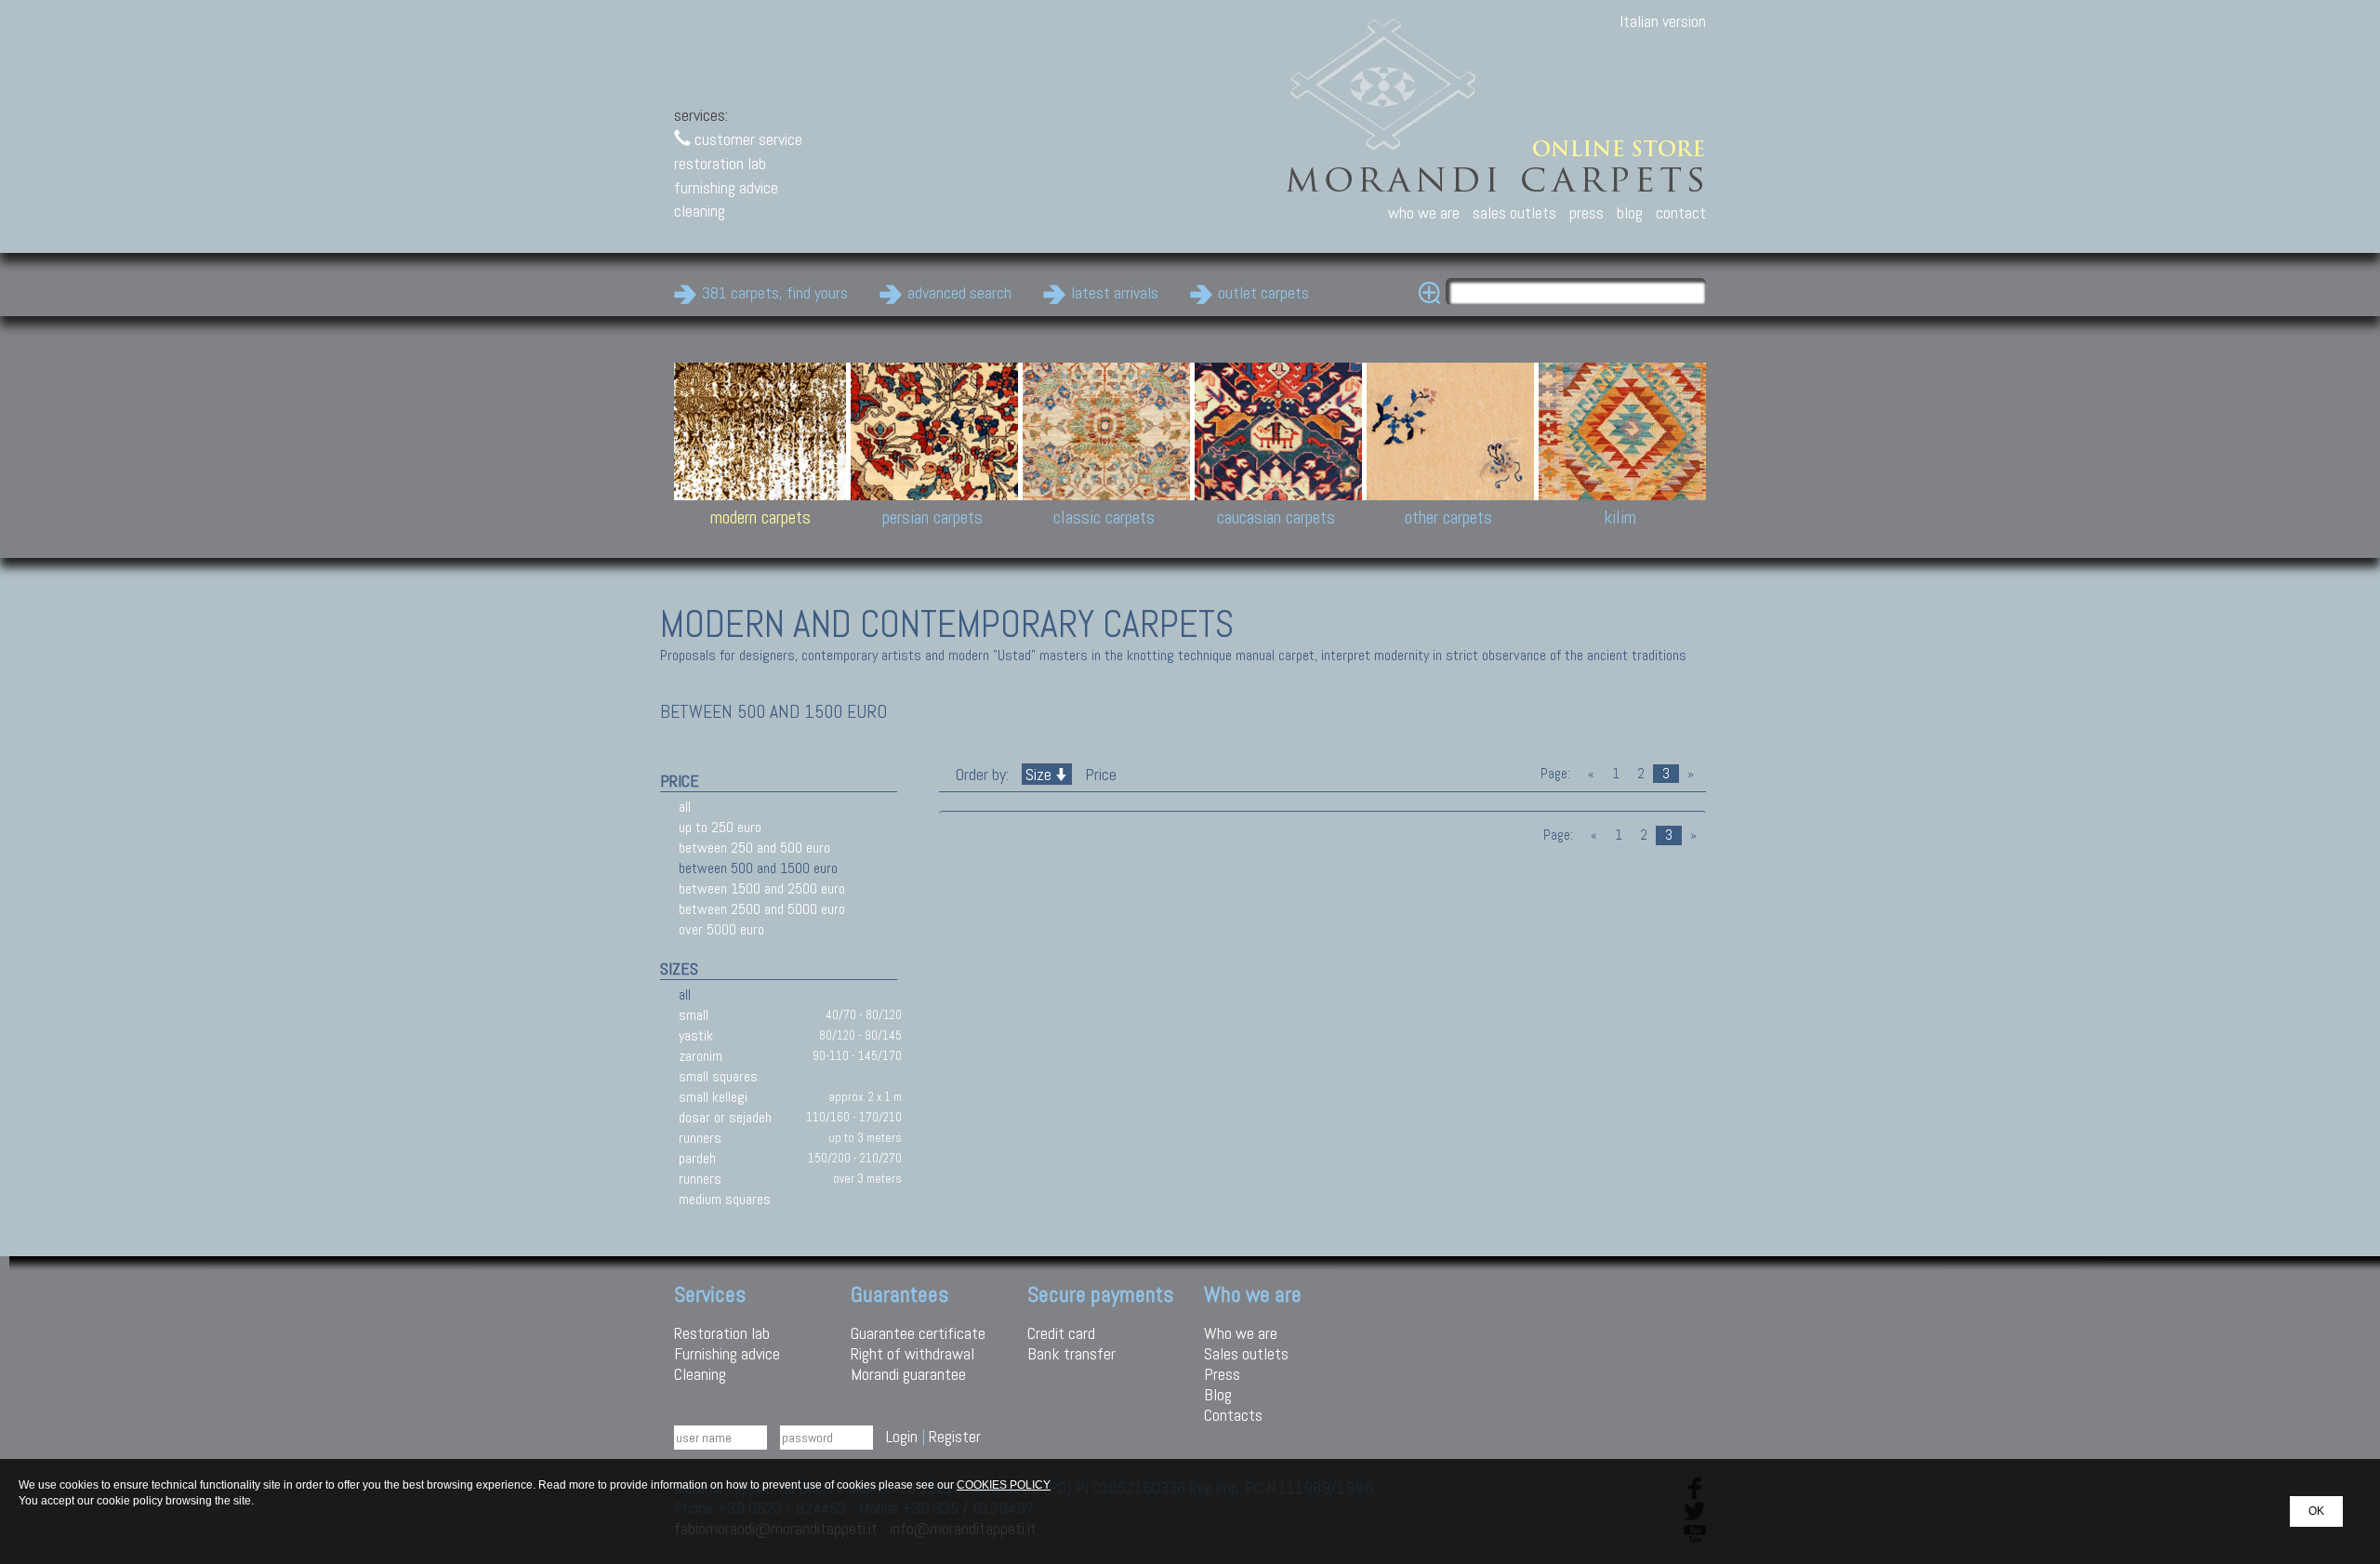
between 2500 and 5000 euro (762, 909)
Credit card (1061, 1333)
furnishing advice (726, 187)
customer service (747, 139)
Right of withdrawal (912, 1353)
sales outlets (1514, 212)
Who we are (1241, 1333)
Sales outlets (1246, 1353)
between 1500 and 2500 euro (762, 888)
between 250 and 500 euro (754, 848)
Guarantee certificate (918, 1333)
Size (1038, 774)
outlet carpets (1263, 292)
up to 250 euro (720, 827)
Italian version (1663, 21)
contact (1681, 212)
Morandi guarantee (908, 1374)
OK (2316, 1511)
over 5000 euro (721, 929)
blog (1630, 212)
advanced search (959, 292)
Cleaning (700, 1374)
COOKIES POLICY (1004, 1485)
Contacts (1233, 1415)
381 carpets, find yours (775, 292)
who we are (1424, 212)
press (1587, 212)
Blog (1218, 1394)
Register (955, 1436)
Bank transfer (1071, 1353)
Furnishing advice (727, 1353)
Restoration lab (722, 1333)
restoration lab (720, 163)
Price (1099, 774)
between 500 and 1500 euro (758, 868)
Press (1222, 1374)
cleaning (700, 211)
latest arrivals (1115, 292)
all (685, 807)
